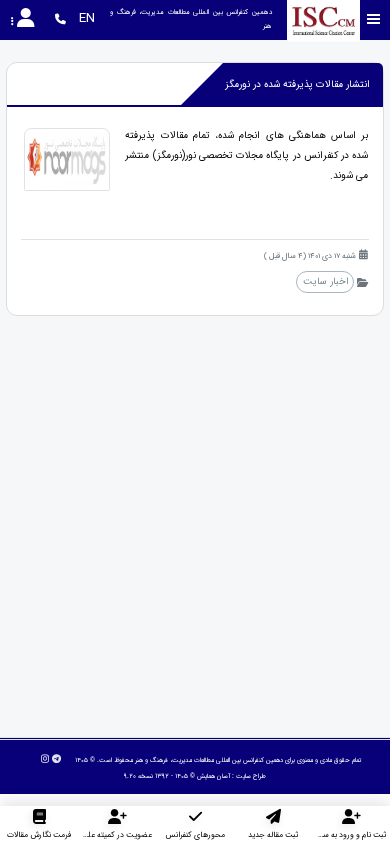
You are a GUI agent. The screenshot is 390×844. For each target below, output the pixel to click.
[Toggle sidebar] (373, 19)
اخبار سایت (325, 281)
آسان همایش (213, 776)
